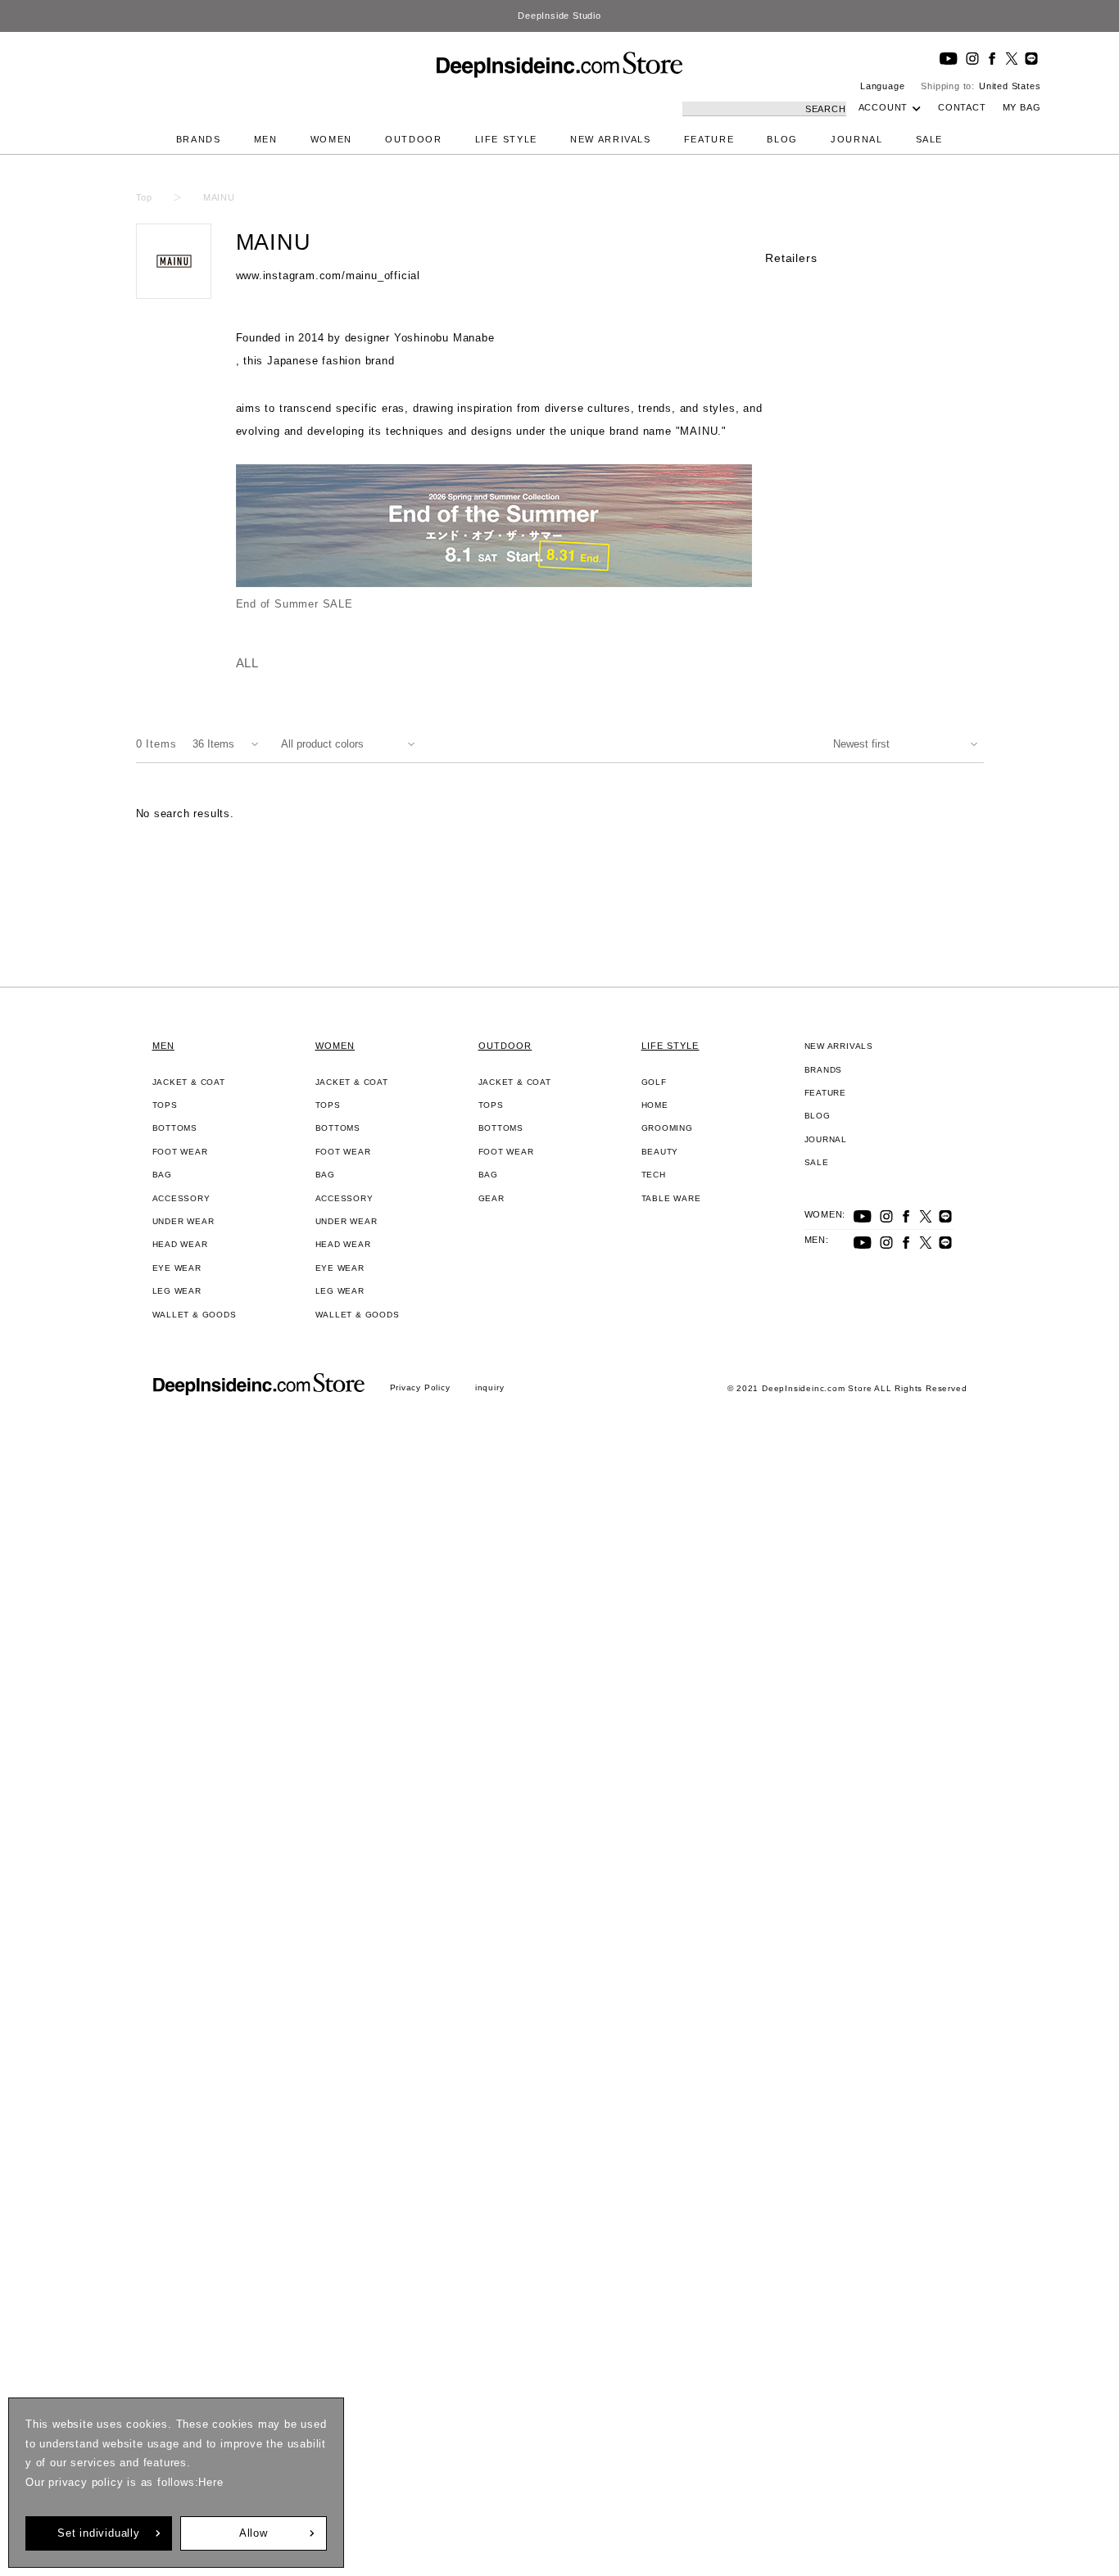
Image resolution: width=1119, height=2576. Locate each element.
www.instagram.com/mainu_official (328, 276)
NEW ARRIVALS (611, 139)
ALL (247, 663)
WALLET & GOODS (195, 1315)
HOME (655, 1105)
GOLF (654, 1082)
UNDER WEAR (183, 1221)
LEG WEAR (177, 1291)
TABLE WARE (671, 1198)
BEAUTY (660, 1152)
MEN (266, 139)
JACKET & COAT (189, 1082)
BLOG (782, 139)
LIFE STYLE (507, 139)
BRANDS (199, 139)
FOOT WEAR (180, 1152)
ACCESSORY (181, 1198)
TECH (654, 1175)
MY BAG (1022, 107)
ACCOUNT (883, 107)
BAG (162, 1175)
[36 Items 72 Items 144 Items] (229, 744)
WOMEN (331, 139)
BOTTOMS (175, 1128)
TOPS (165, 1105)
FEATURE (709, 139)
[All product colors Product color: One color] (351, 744)
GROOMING (667, 1128)
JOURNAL (857, 139)
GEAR (492, 1198)
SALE (930, 139)
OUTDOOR (414, 139)
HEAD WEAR (180, 1244)
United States (1010, 86)
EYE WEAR (177, 1268)
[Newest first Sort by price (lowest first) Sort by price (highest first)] (908, 744)
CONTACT (962, 107)
